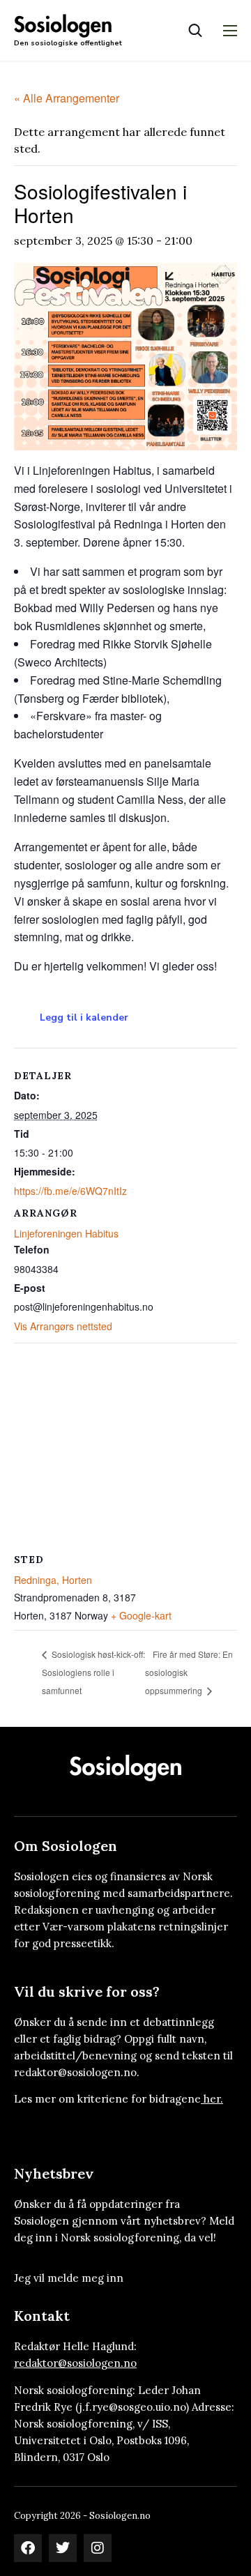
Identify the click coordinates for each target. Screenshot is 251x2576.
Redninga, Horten (53, 1580)
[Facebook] (28, 2548)
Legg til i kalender (84, 1018)
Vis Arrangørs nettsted (63, 1326)
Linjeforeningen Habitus (66, 1233)
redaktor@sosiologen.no (75, 2363)
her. (213, 2099)
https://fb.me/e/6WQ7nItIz (70, 1191)
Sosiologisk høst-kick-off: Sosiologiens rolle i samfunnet (93, 1672)
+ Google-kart (141, 1615)
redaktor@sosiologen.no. (77, 2072)
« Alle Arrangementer (67, 98)
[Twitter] (63, 2548)
